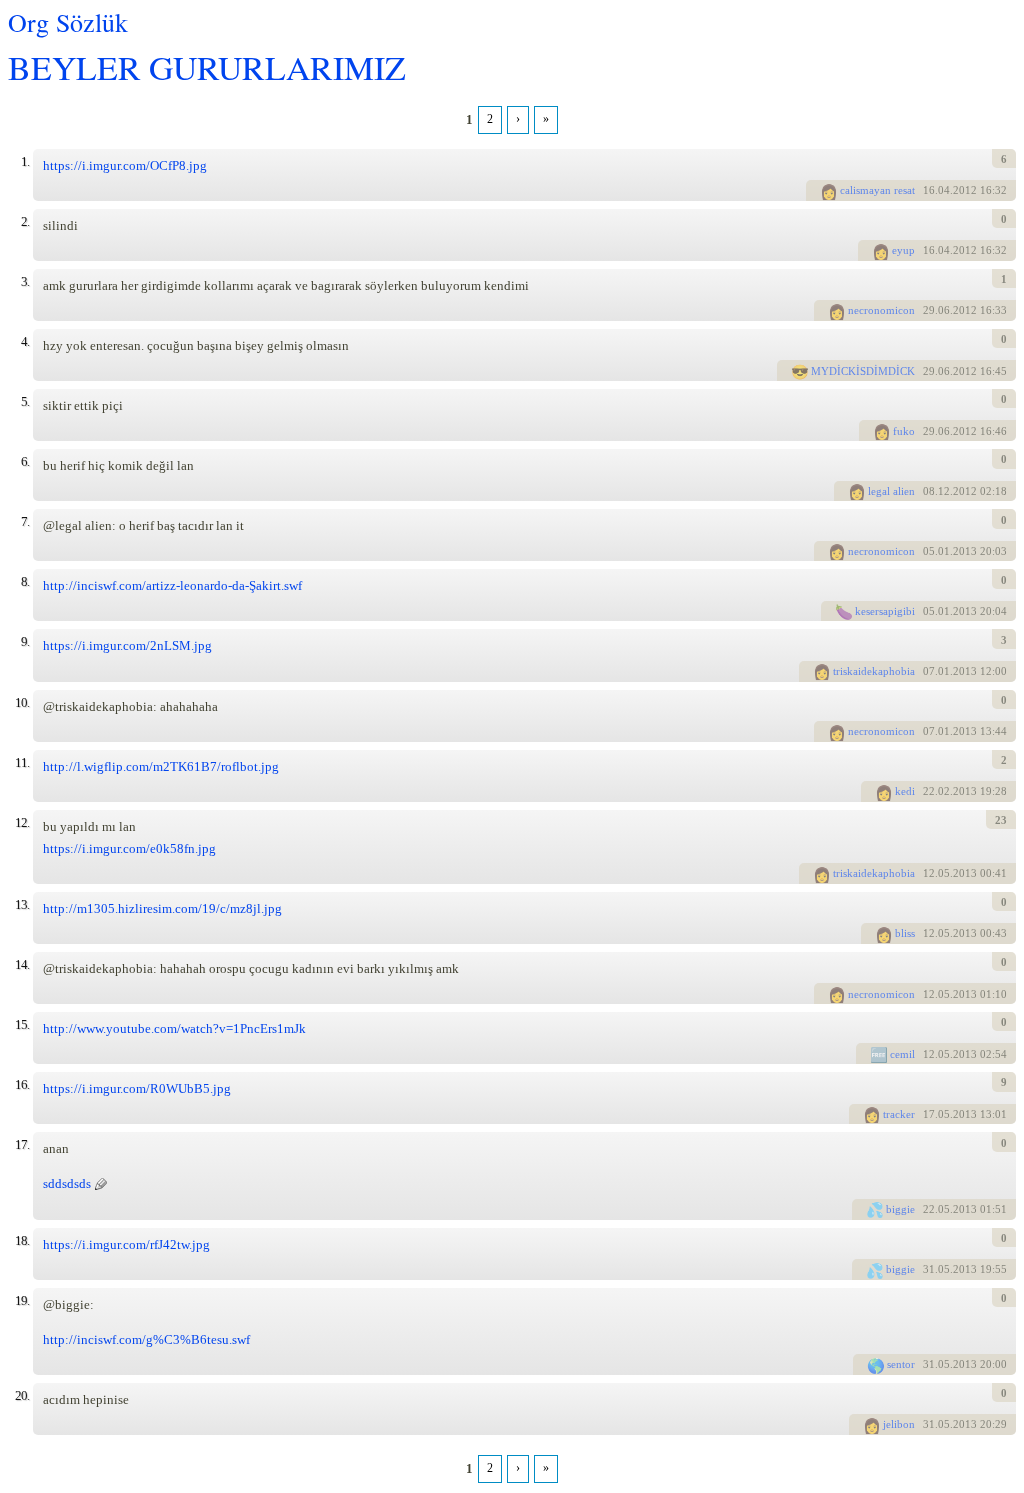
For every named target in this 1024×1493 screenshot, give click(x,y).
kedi (905, 791)
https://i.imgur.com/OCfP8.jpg (125, 165)
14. (22, 964)
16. (22, 1084)
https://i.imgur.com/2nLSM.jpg (127, 645)
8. (25, 581)
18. (22, 1240)
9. (25, 641)
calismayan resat (877, 190)
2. (25, 221)
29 (929, 310)
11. (22, 762)
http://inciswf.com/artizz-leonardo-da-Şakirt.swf (172, 585)
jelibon (899, 1424)
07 (929, 671)
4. (25, 341)
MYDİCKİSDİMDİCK (863, 371)
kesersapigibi (885, 611)
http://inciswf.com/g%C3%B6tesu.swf (146, 1339)
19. (22, 1300)
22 (929, 791)
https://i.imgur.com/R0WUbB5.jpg (137, 1088)
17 (929, 1114)
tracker (899, 1114)
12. (22, 822)
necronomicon (881, 310)
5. (25, 401)
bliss (905, 933)
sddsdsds (67, 1183)
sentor (901, 1364)
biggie (900, 1209)
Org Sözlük (68, 22)
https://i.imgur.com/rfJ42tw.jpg (126, 1244)
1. (25, 161)
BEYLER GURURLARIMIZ (207, 66)
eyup (903, 250)
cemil (902, 1054)
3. (25, 281)
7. (25, 521)
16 (929, 190)
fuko (904, 431)
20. (22, 1395)
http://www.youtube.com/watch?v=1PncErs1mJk (174, 1028)
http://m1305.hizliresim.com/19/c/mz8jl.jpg (162, 908)
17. (22, 1144)
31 (929, 1269)
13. (22, 904)
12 (929, 873)
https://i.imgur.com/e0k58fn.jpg (129, 848)
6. (25, 461)
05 (929, 551)
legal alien (891, 491)
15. (22, 1024)
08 (929, 491)
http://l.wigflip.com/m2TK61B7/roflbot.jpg (161, 766)
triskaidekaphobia (874, 671)
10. (22, 702)
